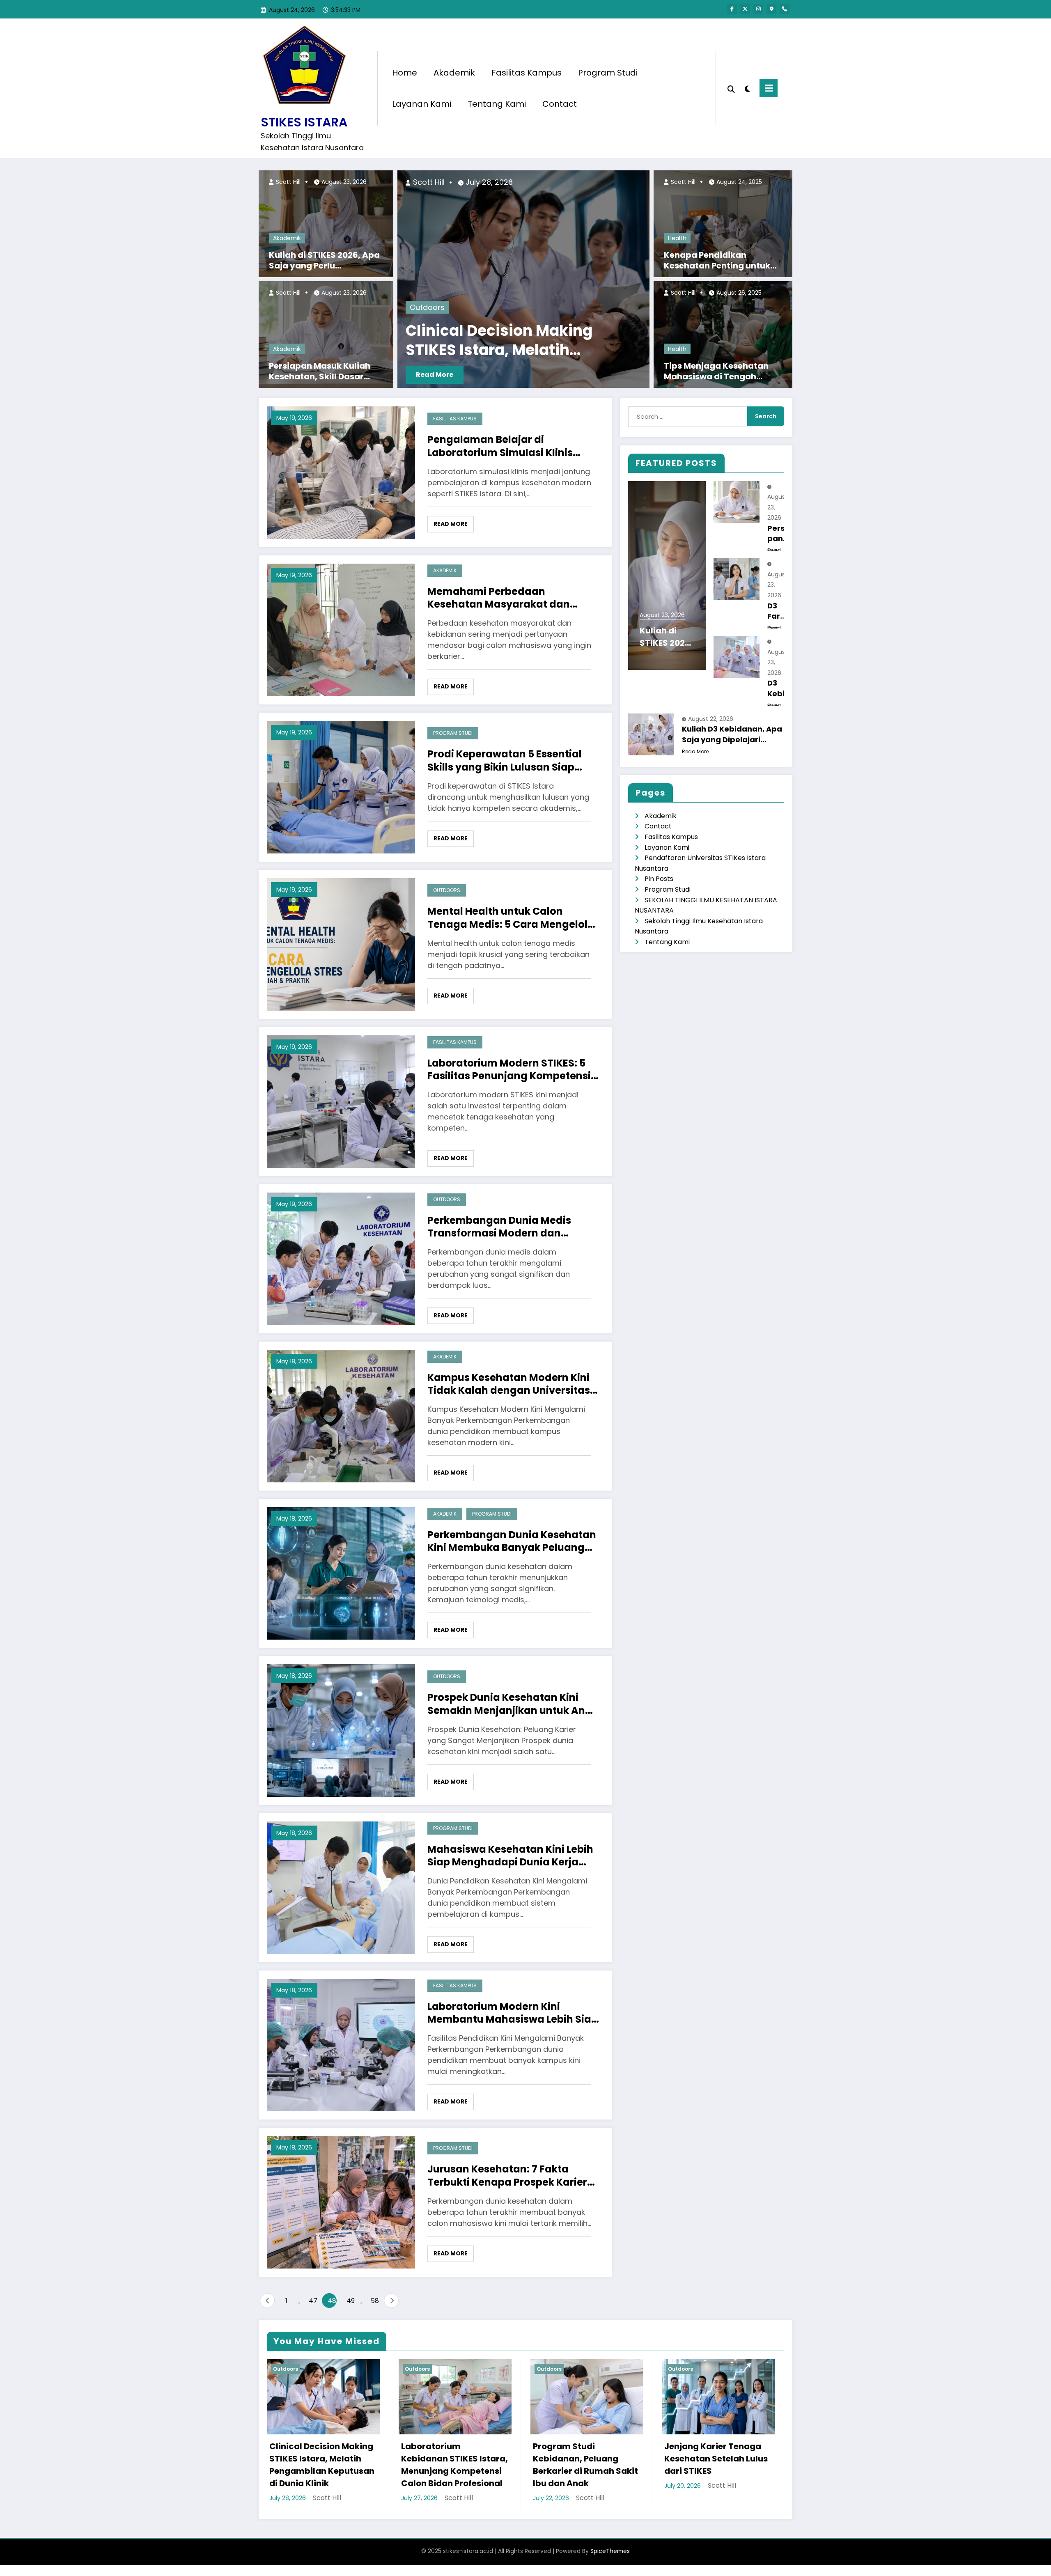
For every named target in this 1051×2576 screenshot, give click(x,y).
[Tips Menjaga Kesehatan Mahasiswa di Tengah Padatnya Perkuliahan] (723, 334)
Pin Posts (659, 879)
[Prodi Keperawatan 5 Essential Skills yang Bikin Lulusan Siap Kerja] (341, 786)
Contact (560, 104)
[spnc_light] (747, 88)
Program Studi (608, 73)
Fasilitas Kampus (527, 73)
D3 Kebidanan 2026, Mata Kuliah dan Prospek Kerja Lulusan (780, 688)
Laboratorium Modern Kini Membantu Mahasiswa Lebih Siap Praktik (513, 2013)
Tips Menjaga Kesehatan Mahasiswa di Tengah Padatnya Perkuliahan (716, 371)
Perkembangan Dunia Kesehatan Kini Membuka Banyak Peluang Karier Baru (512, 1541)
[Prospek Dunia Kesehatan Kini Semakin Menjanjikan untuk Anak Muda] (341, 1730)
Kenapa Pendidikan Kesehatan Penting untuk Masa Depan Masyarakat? (719, 260)
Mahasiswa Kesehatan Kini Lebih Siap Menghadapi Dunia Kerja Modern (510, 1856)
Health (677, 238)
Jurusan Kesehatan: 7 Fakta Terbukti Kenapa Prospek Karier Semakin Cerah (507, 2175)
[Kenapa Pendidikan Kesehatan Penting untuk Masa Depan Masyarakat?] (723, 223)
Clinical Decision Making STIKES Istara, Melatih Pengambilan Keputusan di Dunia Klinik (322, 2465)
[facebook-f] (732, 9)
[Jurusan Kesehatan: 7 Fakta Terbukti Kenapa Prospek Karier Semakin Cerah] (341, 2201)
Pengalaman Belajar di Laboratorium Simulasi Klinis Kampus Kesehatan (500, 446)
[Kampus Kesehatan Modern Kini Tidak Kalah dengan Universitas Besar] (341, 1415)
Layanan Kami (422, 104)
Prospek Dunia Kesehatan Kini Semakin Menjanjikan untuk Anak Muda (513, 1704)
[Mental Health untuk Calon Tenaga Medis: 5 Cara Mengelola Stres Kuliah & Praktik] (341, 944)
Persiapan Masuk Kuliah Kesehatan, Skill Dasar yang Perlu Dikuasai (320, 371)
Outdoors (427, 307)
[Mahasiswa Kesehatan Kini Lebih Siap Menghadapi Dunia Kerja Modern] (341, 1887)
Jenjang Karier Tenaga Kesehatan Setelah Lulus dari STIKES (716, 2459)
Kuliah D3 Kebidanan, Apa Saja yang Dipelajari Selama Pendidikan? (732, 734)
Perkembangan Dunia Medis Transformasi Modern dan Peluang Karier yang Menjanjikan (512, 1227)
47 (313, 2301)
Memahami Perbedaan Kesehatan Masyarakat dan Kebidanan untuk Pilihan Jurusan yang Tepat (512, 598)
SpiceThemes (610, 2551)
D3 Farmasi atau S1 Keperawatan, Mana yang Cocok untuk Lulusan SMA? (780, 611)
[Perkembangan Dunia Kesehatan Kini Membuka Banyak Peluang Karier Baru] (341, 1572)
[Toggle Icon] (769, 88)
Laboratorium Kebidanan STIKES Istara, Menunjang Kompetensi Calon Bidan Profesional (502, 341)
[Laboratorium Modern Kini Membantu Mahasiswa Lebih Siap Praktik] (341, 2044)
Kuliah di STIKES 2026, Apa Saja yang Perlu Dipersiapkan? (324, 260)
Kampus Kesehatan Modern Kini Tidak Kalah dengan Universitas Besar (509, 1384)
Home (405, 73)
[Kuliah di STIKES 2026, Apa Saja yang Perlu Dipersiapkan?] (326, 223)
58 (375, 2301)
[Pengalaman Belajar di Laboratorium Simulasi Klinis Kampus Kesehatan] (341, 472)
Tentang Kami (497, 104)
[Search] (731, 88)
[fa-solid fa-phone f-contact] (785, 9)
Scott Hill (287, 182)
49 (351, 2301)
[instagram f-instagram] (758, 9)
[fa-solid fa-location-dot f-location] (771, 9)
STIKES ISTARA (304, 122)
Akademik (454, 73)
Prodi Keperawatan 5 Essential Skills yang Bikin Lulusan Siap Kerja (505, 760)
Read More (435, 375)
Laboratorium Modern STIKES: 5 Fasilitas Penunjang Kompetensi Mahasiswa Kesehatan (509, 1069)
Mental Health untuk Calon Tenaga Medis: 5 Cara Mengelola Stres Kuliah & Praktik (511, 918)
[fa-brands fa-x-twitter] (745, 9)
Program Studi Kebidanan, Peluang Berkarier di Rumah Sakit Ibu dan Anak (585, 2465)
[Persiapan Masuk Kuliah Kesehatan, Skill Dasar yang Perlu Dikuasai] (326, 334)
